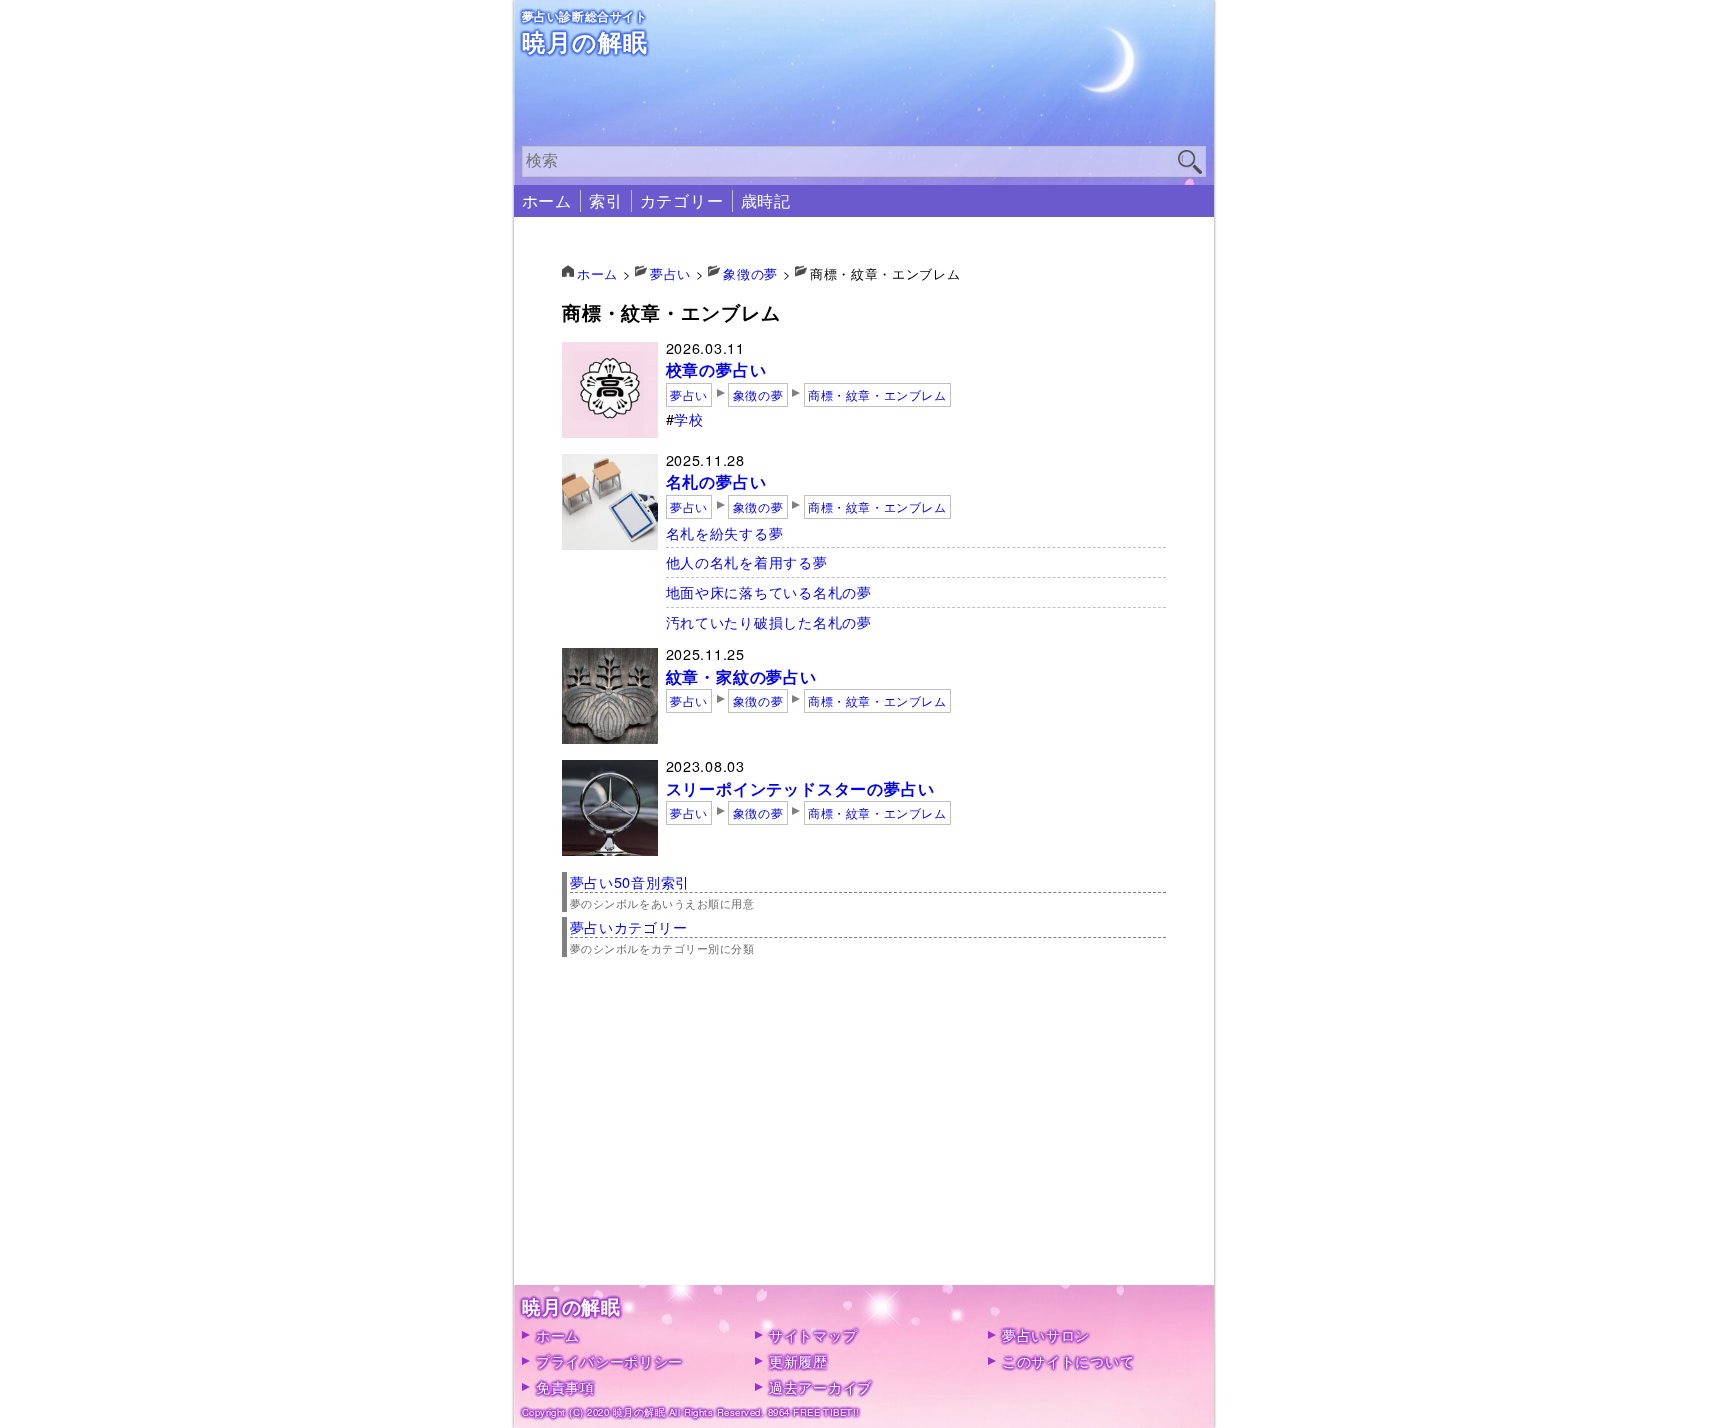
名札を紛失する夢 (725, 532)
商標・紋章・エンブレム (877, 395)
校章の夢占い (716, 369)
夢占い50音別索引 (630, 881)
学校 (688, 418)
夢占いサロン (1046, 1334)
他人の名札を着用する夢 (747, 561)
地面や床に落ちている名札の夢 (769, 591)
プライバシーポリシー (609, 1360)
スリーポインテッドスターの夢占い (800, 788)
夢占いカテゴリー (629, 926)
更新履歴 (798, 1360)
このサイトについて (1068, 1360)
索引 (606, 200)
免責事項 (565, 1386)
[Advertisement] (864, 1145)
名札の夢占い (716, 481)
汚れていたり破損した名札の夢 (769, 621)
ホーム (547, 200)
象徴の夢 (758, 395)
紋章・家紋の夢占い (741, 676)
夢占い (689, 395)
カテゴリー (682, 200)
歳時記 (766, 200)
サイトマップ (813, 1334)
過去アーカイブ (820, 1386)
